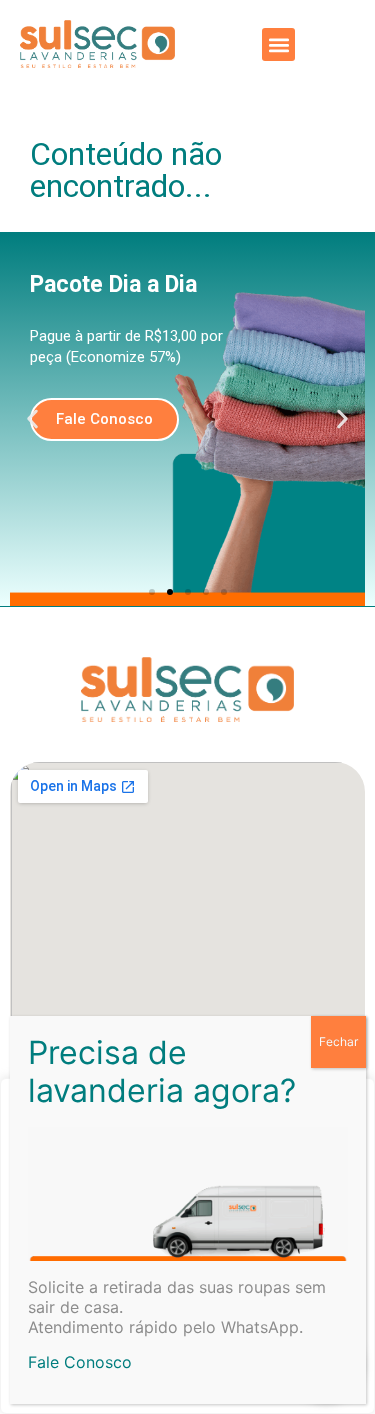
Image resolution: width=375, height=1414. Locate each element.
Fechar (338, 1041)
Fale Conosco (80, 1362)
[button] (278, 44)
